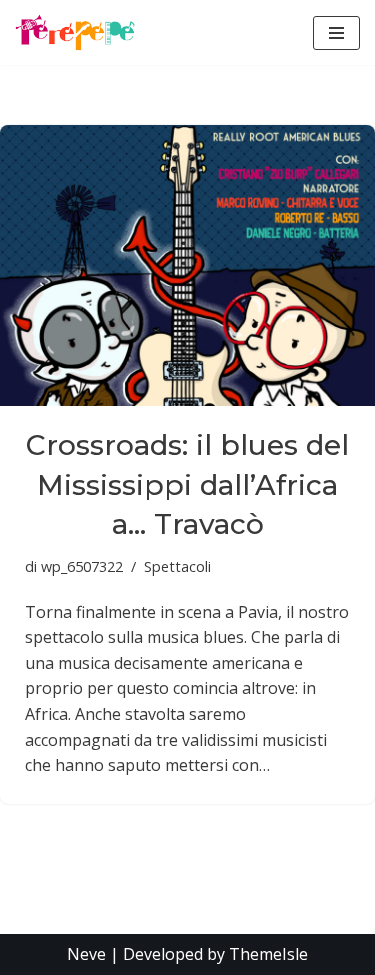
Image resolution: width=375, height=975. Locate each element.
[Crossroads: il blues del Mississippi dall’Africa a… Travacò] (187, 265)
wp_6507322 (82, 566)
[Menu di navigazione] (336, 33)
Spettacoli (177, 566)
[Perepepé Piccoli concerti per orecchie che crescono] (75, 32)
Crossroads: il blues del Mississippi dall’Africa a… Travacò (187, 484)
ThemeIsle (268, 954)
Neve (86, 954)
